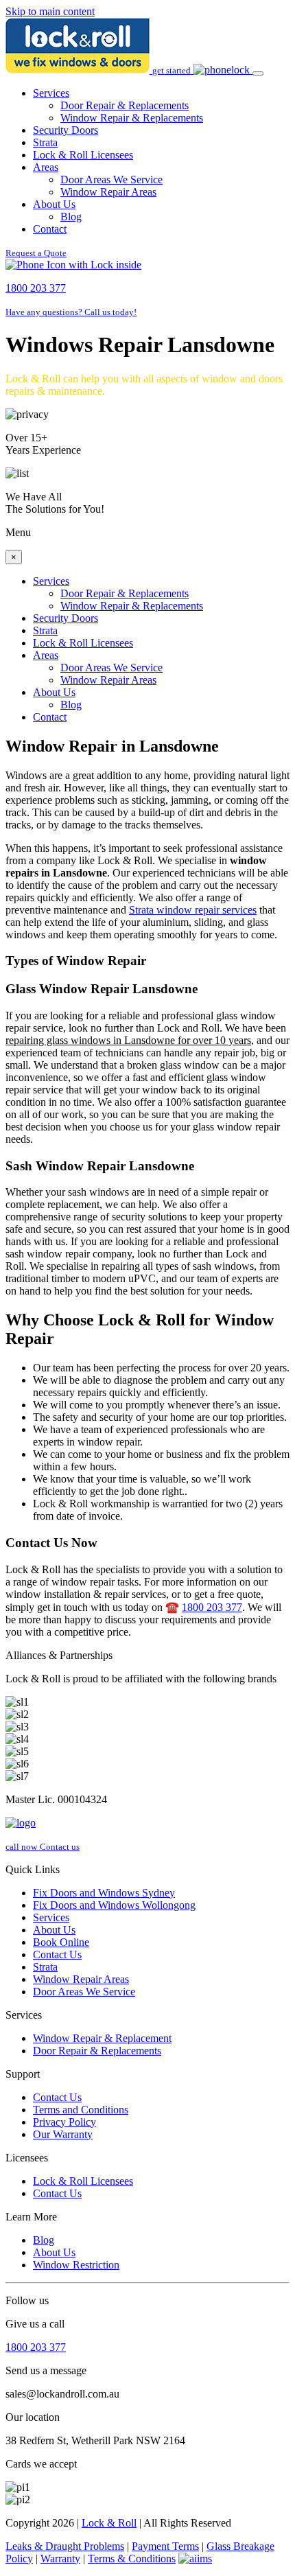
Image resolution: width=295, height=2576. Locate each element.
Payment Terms (165, 2546)
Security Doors (66, 130)
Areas (46, 167)
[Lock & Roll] (79, 70)
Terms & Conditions (132, 2558)
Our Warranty (63, 2134)
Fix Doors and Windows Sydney (104, 1893)
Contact (50, 229)
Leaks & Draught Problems (65, 2546)
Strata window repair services (193, 910)
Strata (45, 142)
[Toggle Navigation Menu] (258, 73)
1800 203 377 (212, 1607)
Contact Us (57, 1954)
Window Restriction (76, 2265)
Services (51, 93)
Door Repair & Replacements (125, 105)
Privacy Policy (64, 2122)
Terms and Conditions (81, 2110)
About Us (54, 204)
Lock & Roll (109, 2523)
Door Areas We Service (111, 179)
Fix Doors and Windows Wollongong (114, 1905)
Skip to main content (50, 11)
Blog (71, 217)
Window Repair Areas (108, 192)
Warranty (60, 2558)
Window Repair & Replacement (102, 2038)
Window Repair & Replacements (132, 118)
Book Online (61, 1942)
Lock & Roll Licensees (83, 155)
